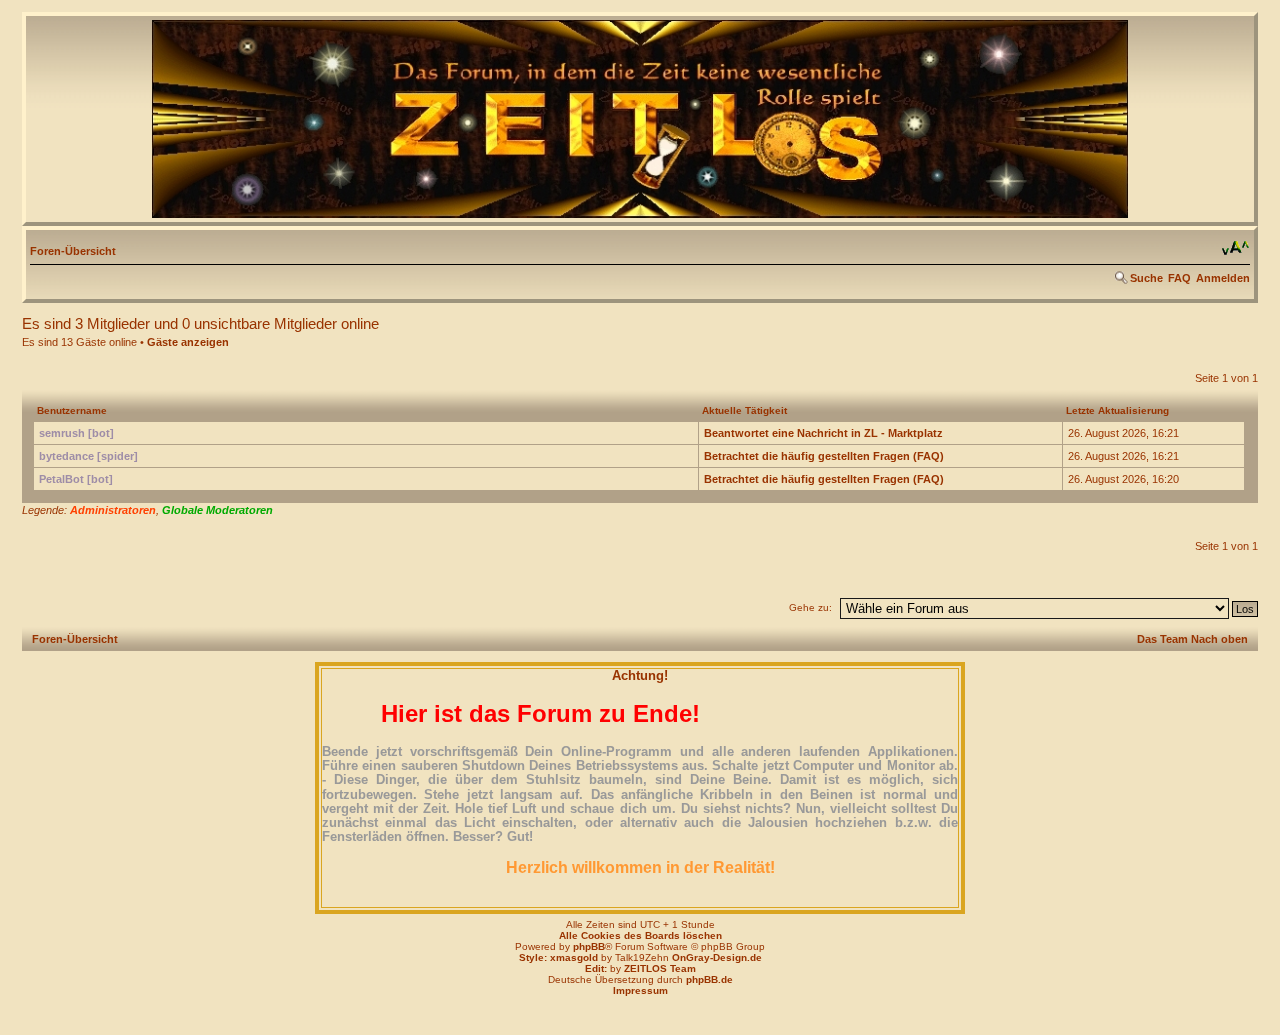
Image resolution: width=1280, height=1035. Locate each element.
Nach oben (1219, 639)
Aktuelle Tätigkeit (744, 410)
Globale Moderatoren (217, 510)
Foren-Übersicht (73, 251)
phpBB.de (709, 979)
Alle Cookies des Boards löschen (640, 935)
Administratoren (113, 510)
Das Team (1162, 639)
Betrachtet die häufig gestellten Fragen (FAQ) (824, 456)
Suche (1146, 278)
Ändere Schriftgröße (1235, 248)
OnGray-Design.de (717, 957)
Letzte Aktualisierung (1117, 410)
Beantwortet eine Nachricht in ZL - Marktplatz (823, 433)
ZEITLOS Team (660, 968)
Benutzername (72, 410)
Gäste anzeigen (188, 342)
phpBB (589, 946)
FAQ (1179, 278)
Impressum (640, 990)
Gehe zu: (810, 607)
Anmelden (1223, 278)
